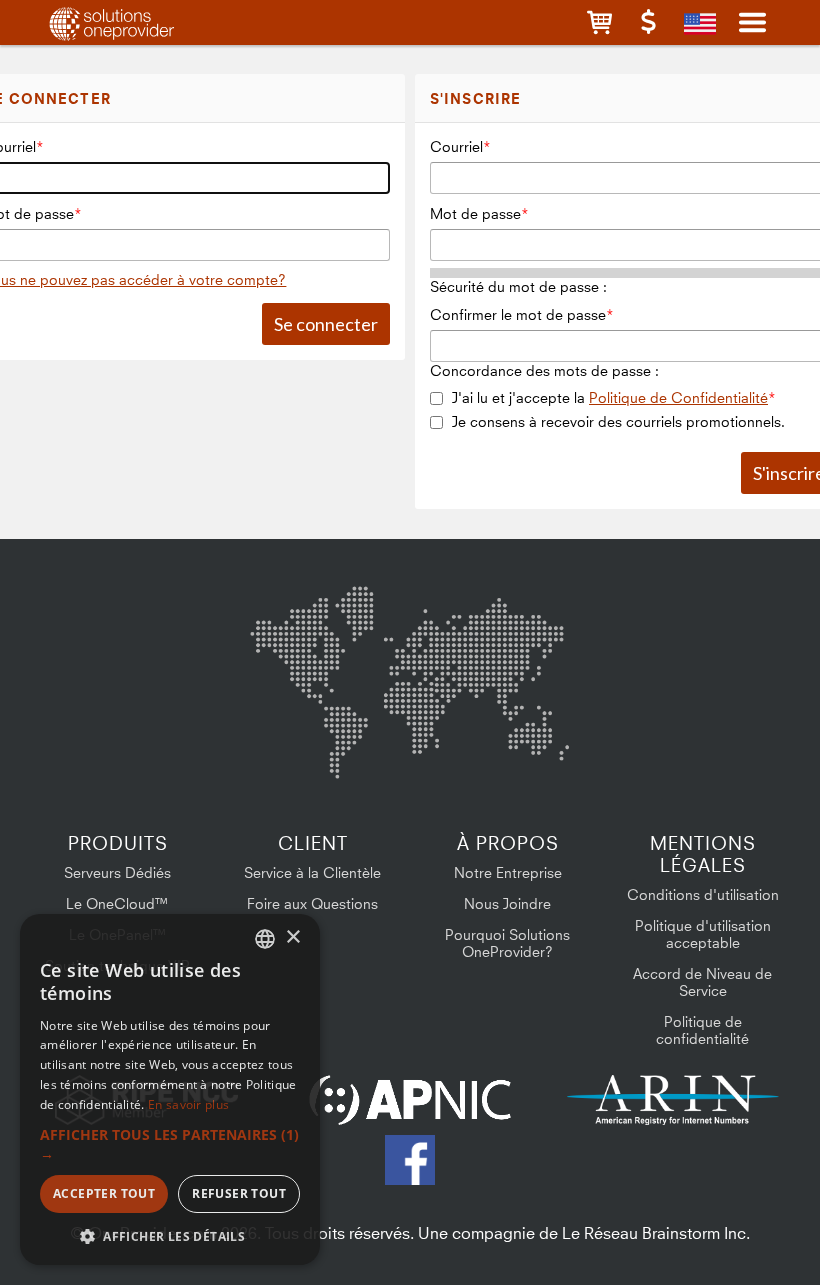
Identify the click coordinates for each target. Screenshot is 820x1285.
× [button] (292, 937)
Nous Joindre (507, 903)
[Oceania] (538, 739)
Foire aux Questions (312, 903)
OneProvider (136, 22)
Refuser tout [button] (239, 1193)
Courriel (456, 146)
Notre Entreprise (508, 872)
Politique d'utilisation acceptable (703, 934)
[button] (599, 22)
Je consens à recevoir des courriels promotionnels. (618, 421)
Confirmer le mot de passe (518, 314)
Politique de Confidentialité (678, 397)
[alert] (170, 1089)
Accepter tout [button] (104, 1193)
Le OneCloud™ (117, 903)
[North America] (302, 642)
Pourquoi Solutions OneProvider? (507, 943)
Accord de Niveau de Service (702, 982)
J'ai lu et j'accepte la (610, 397)
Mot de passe (475, 213)
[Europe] (409, 631)
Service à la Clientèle (312, 872)
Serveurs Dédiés (117, 872)
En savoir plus (188, 1104)
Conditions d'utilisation (703, 894)
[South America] (303, 744)
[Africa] (422, 731)
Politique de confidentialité (702, 1030)
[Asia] (510, 638)
